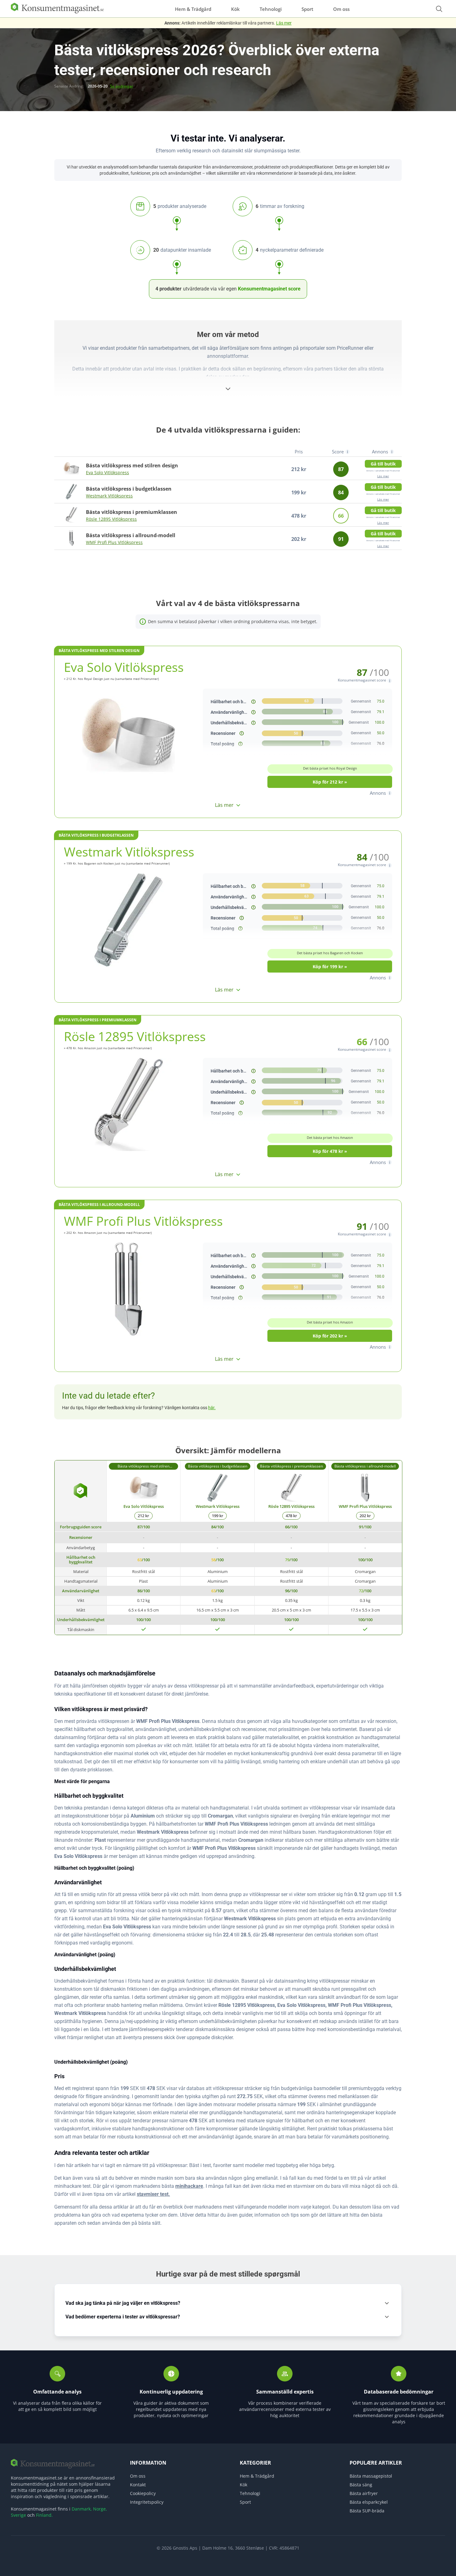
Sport (307, 9)
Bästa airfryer (364, 2493)
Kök (235, 9)
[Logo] (57, 12)
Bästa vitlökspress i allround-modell (99, 1205)
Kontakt (138, 2485)
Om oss (341, 9)
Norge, (100, 2509)
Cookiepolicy (143, 2493)
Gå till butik (383, 464)
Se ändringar (122, 86)
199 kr (218, 1516)
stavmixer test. (153, 2194)
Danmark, (82, 2509)
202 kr (365, 1516)
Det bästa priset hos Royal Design (330, 768)
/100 (144, 1527)
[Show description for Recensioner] (242, 733)
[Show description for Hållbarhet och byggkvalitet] (253, 702)
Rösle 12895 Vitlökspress (111, 519)
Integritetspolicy (147, 2502)
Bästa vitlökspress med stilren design (99, 651)
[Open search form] (439, 9)
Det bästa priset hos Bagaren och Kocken (330, 953)
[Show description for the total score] (240, 744)
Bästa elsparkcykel (369, 2502)
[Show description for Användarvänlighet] (253, 712)
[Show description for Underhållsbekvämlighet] (253, 723)
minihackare (189, 2186)
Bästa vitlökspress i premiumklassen (98, 1020)
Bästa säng (361, 2485)
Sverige (18, 2515)
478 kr (291, 1516)
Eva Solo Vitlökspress (107, 472)
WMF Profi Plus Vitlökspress (114, 542)
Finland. (44, 2515)
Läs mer (284, 23)
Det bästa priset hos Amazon (330, 1137)
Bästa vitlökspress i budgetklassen (96, 835)
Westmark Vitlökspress (109, 496)
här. (212, 1408)
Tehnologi (271, 9)
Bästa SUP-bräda (367, 2511)
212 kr (143, 1516)
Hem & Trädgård (193, 9)
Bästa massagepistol (371, 2476)
